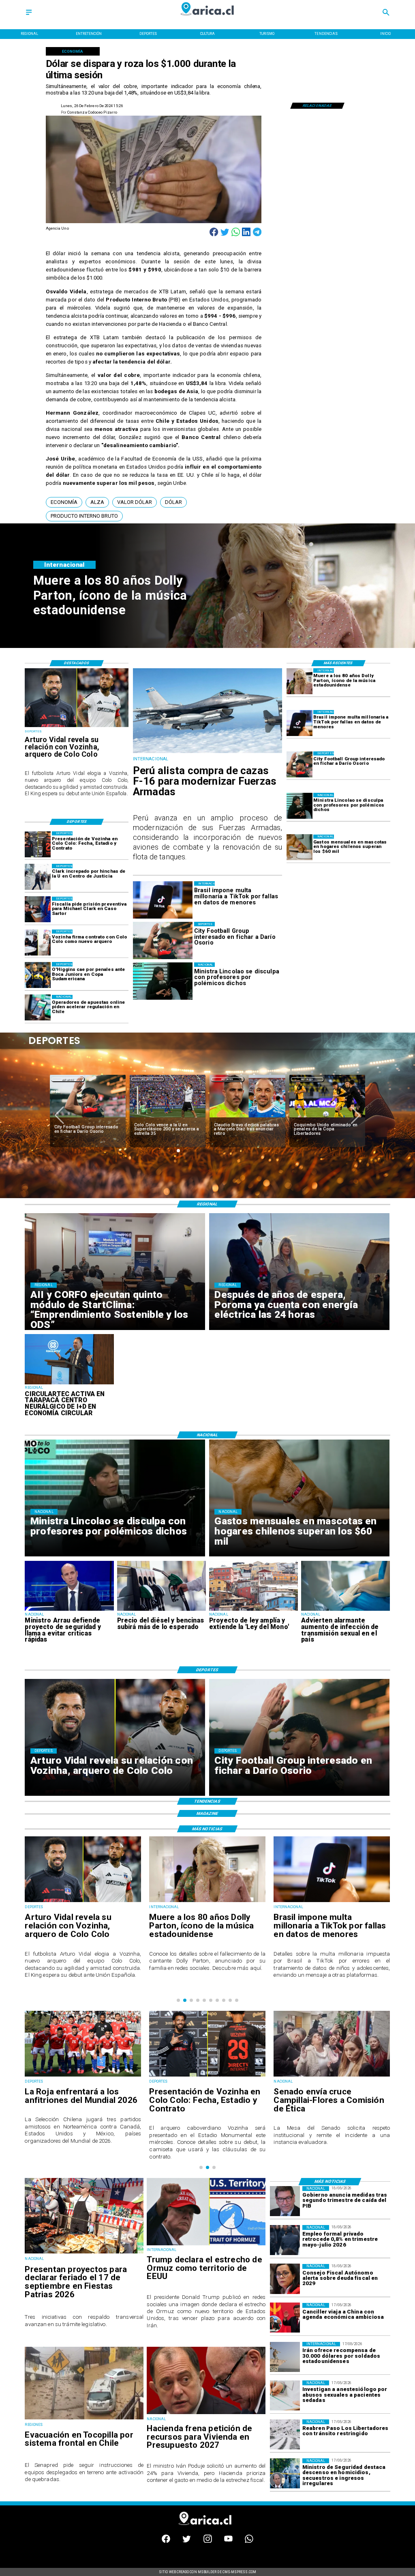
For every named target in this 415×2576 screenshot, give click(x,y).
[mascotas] (299, 848)
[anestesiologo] (285, 2395)
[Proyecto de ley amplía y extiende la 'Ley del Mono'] (253, 1610)
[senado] (207, 2076)
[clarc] (38, 910)
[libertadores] (285, 2434)
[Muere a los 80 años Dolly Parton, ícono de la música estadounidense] (299, 681)
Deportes (67, 1079)
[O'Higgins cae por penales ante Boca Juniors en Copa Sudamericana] (38, 975)
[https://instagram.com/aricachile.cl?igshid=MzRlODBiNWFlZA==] (208, 2541)
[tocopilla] (84, 2419)
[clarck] (38, 877)
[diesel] (162, 1610)
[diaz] (168, 1118)
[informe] (285, 2473)
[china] (285, 2318)
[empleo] (285, 2240)
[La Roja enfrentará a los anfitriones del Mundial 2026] (332, 2076)
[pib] (285, 2201)
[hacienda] (206, 2414)
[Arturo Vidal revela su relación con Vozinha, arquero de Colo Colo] (77, 727)
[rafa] (327, 1118)
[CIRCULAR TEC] (69, 1384)
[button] (64, 502)
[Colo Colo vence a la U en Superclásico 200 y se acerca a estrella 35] (88, 1118)
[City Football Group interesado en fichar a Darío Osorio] (299, 764)
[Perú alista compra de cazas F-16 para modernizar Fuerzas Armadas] (208, 753)
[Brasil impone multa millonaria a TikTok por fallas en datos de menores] (299, 723)
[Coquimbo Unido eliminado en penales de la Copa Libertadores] (247, 1118)
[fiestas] (84, 2253)
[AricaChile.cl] (29, 15)
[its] (345, 1610)
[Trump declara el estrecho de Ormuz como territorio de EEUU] (206, 2245)
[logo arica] (207, 19)
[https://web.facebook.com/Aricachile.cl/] (166, 2541)
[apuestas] (38, 1008)
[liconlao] (299, 806)
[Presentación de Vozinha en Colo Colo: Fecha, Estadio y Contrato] (38, 844)
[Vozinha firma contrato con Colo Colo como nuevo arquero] (38, 943)
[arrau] (69, 1610)
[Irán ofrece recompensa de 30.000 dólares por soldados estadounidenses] (285, 2357)
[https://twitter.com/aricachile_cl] (187, 2541)
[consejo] (285, 2279)
